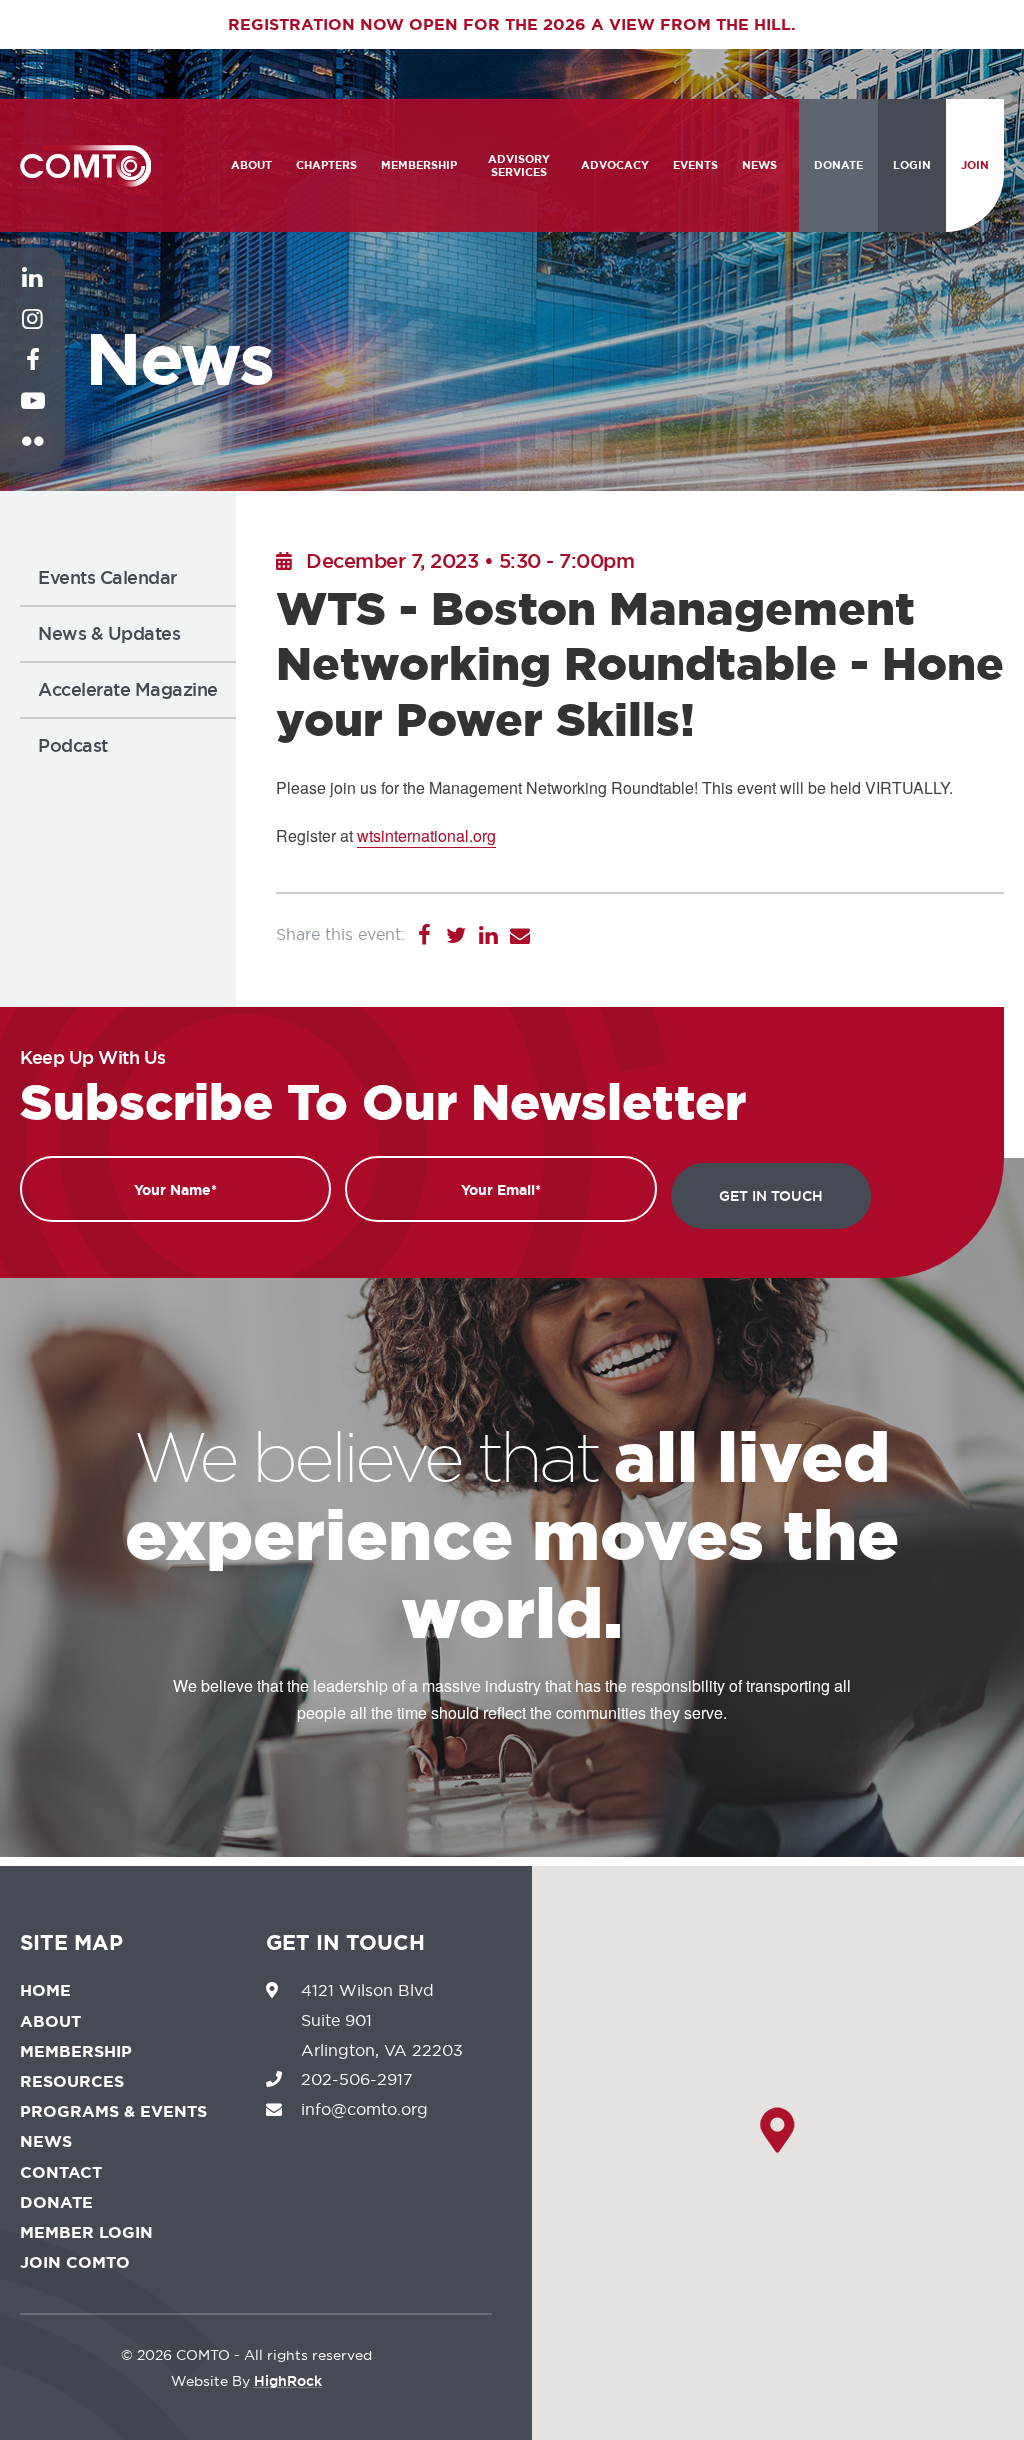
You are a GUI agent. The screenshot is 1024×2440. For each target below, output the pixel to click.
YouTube (32, 416)
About (251, 165)
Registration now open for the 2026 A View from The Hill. (512, 24)
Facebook (32, 375)
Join (975, 165)
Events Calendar (107, 577)
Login (912, 165)
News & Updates (109, 633)
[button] (777, 2130)
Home (45, 1990)
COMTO (85, 165)
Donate (838, 165)
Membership (419, 165)
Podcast (73, 745)
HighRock (288, 2381)
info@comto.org (364, 2109)
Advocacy (615, 165)
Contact (61, 2172)
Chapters (326, 165)
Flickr (32, 457)
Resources (72, 2081)
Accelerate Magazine (128, 689)
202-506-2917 (357, 2079)
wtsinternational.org (426, 835)
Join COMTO (75, 2262)
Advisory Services (519, 165)
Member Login (86, 2232)
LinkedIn (32, 293)
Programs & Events (113, 2111)
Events (695, 165)
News (759, 165)
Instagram (32, 334)
